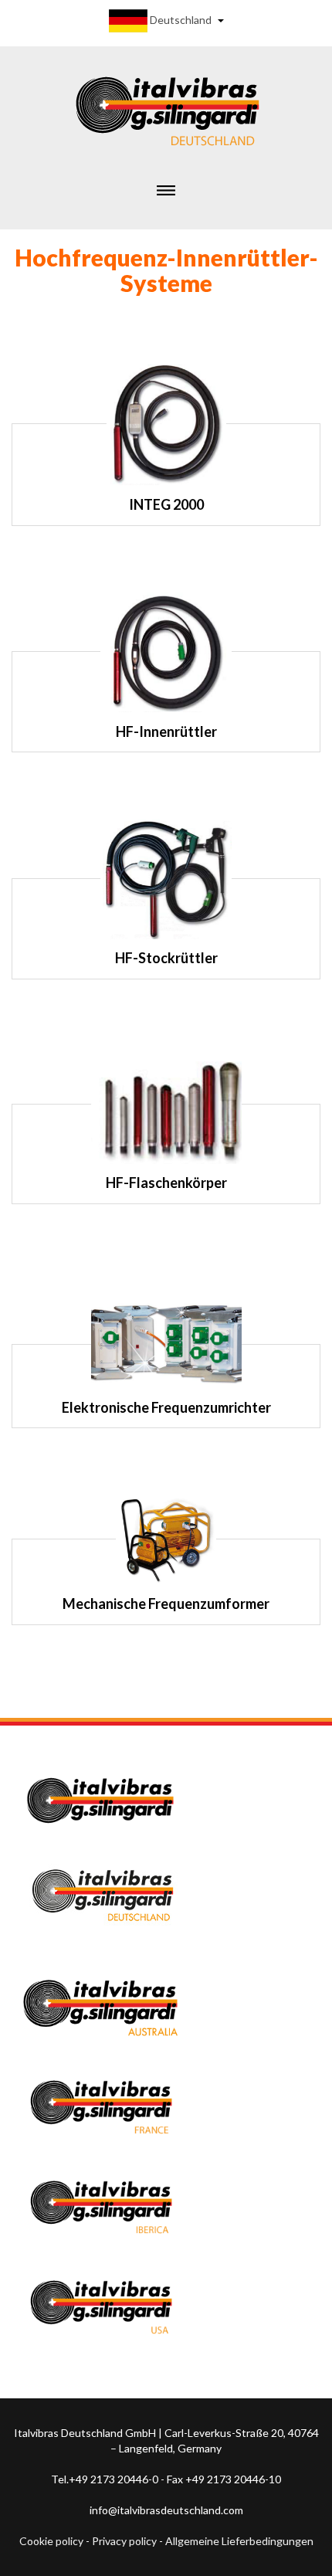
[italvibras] (166, 108)
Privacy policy (124, 2541)
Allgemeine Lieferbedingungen (239, 2541)
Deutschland (181, 20)
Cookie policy (51, 2541)
